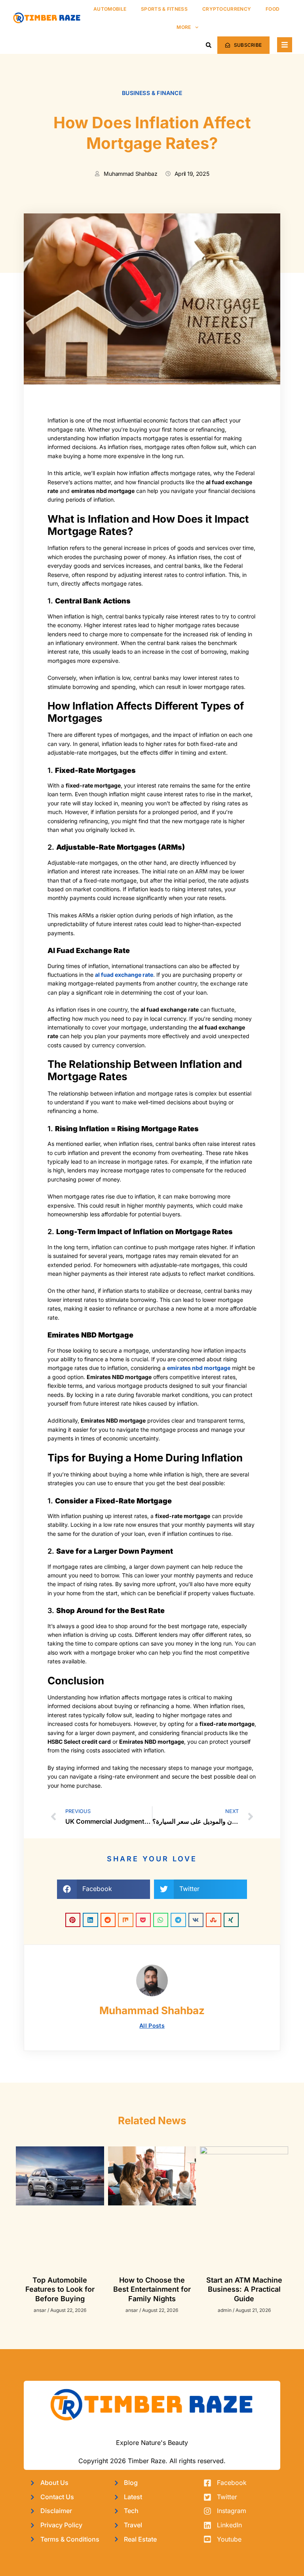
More (184, 27)
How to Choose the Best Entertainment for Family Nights (152, 2289)
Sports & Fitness (164, 9)
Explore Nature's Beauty (152, 2443)
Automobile (110, 9)
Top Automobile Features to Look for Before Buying (60, 2289)
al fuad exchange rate (124, 975)
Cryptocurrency (227, 9)
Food (273, 9)
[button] (209, 45)
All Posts (152, 2025)
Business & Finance (152, 93)
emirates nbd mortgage (199, 1368)
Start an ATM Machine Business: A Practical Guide (244, 2289)
